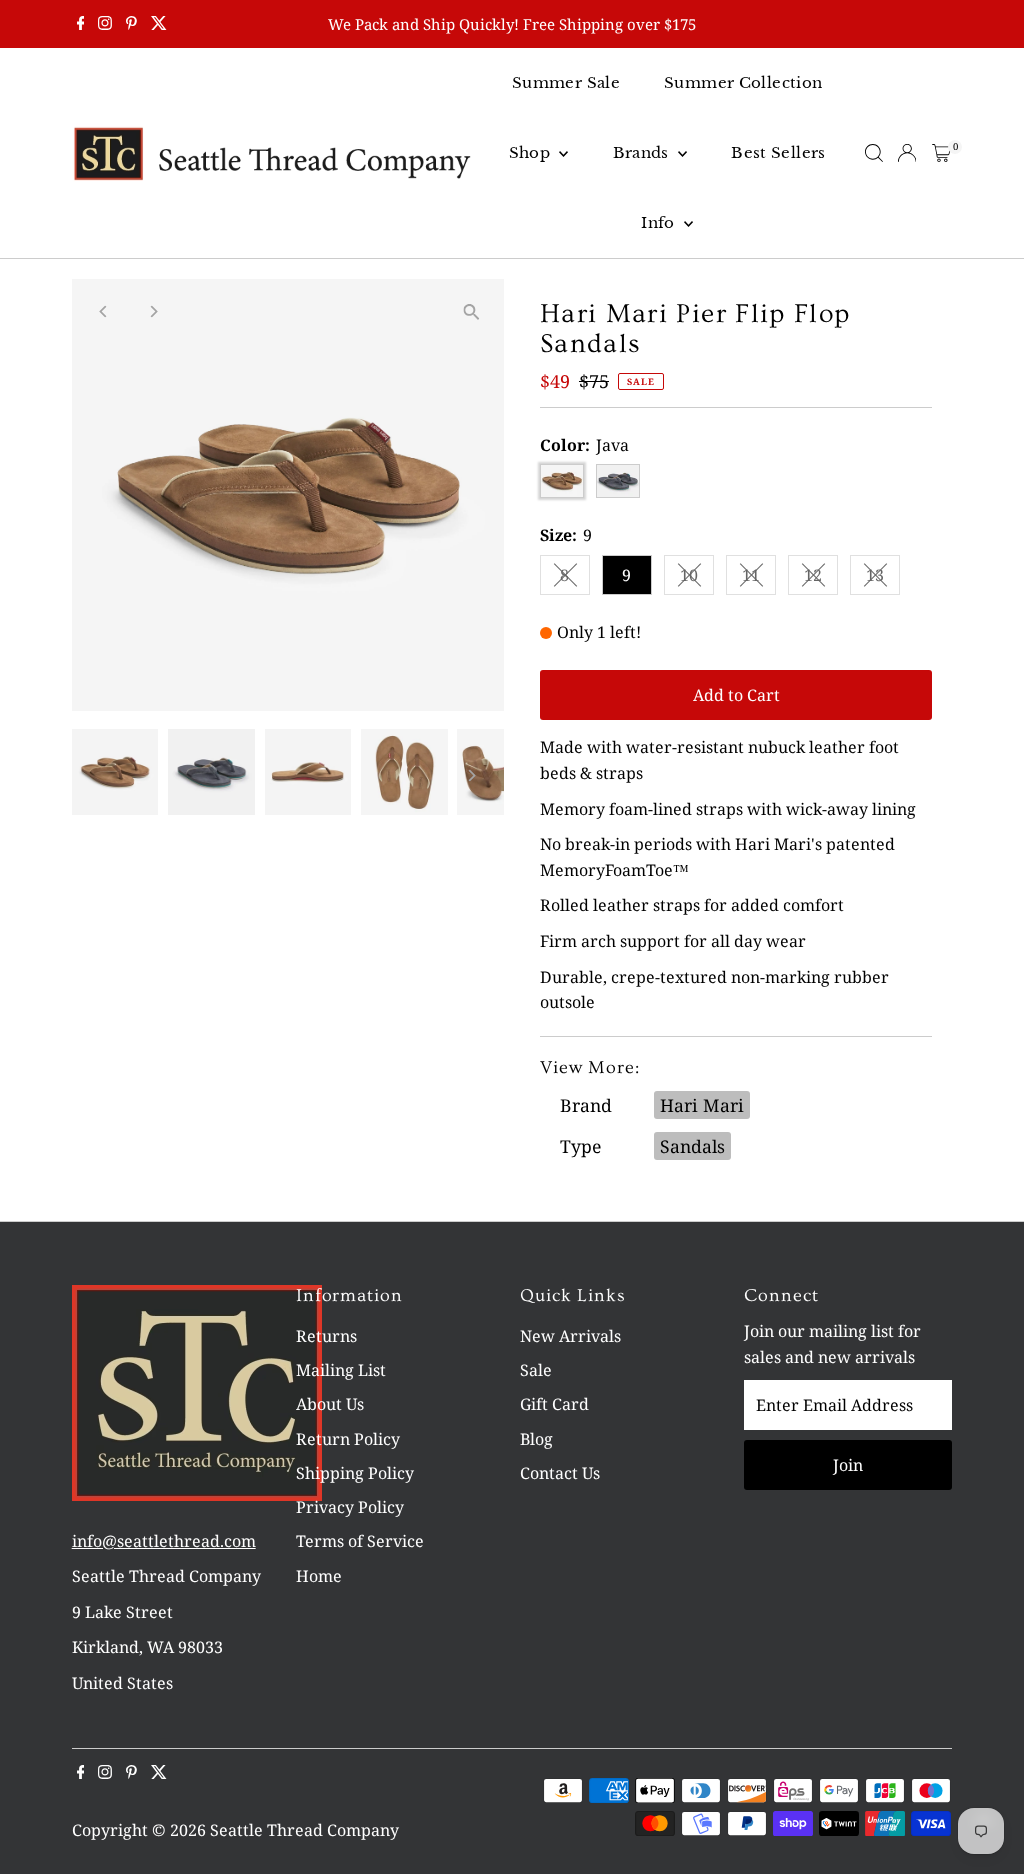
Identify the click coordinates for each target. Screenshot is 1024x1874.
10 (697, 579)
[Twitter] (159, 24)
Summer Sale (566, 82)
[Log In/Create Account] (907, 153)
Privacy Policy (350, 1507)
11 (759, 579)
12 (821, 579)
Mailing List (341, 1370)
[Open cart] (941, 153)
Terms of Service (360, 1541)
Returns (326, 1336)
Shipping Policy (355, 1473)
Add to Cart (736, 695)
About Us (330, 1404)
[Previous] (104, 311)
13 (883, 579)
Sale (536, 1370)
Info (660, 222)
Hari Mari (702, 1105)
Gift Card (554, 1404)
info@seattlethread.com (164, 1541)
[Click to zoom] (471, 311)
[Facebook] (81, 24)
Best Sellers (778, 152)
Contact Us (560, 1473)
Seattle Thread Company (304, 1830)
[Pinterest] (131, 24)
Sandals (692, 1146)
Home (319, 1576)
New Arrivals (570, 1336)
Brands (643, 152)
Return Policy (348, 1439)
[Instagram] (105, 24)
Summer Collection (743, 82)
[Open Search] (874, 153)
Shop (532, 152)
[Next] (153, 311)
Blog (536, 1439)
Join (848, 1465)
